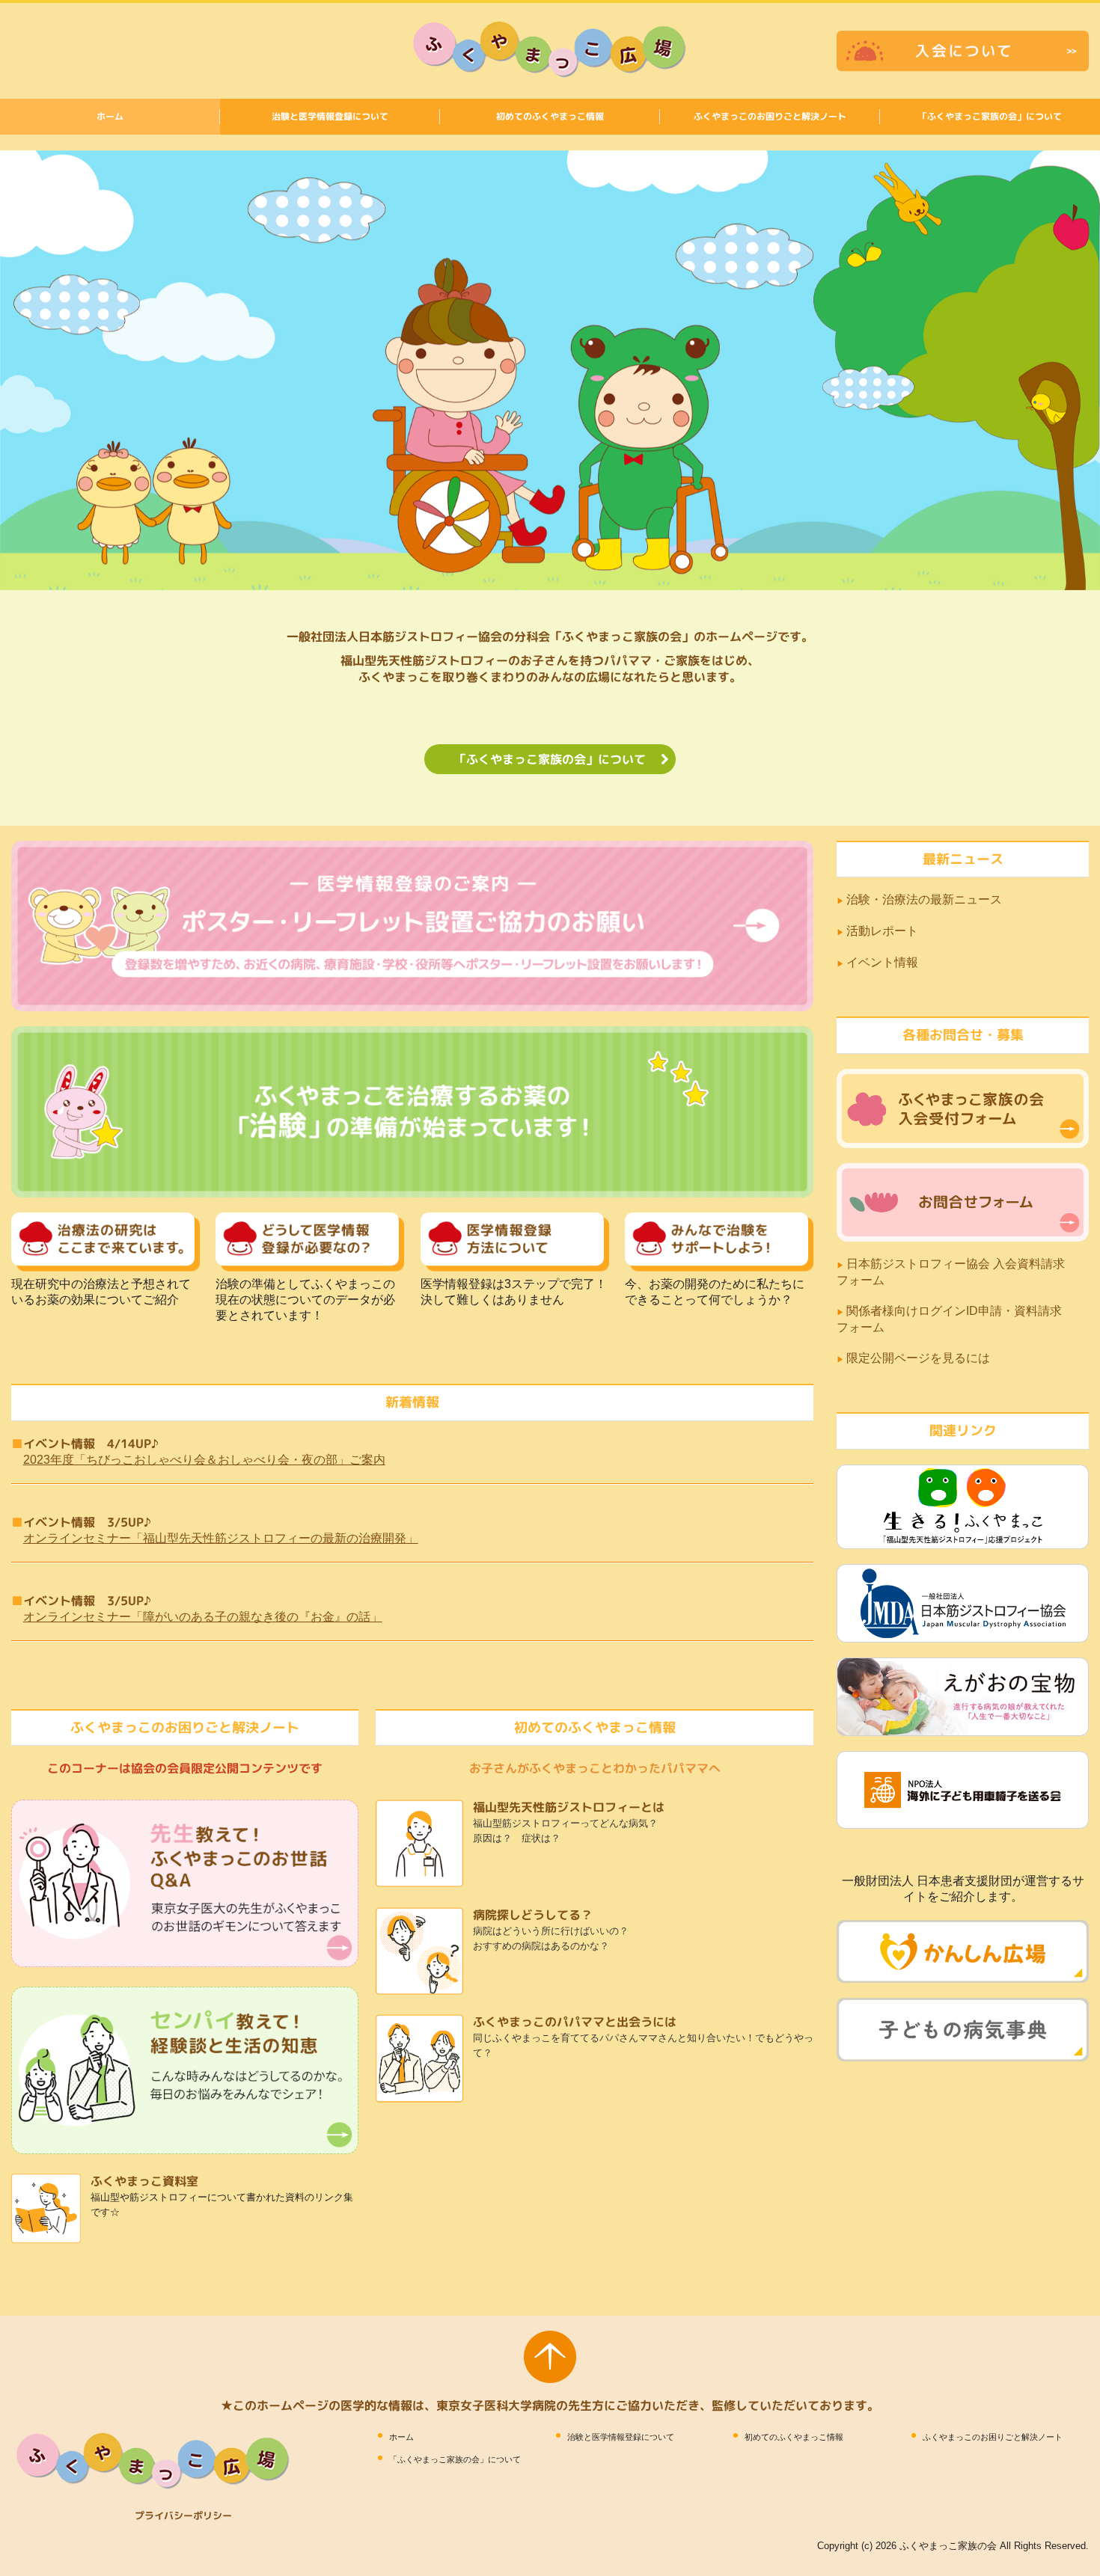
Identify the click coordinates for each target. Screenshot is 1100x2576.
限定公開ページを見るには (920, 1358)
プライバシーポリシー (183, 2515)
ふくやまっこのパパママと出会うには (575, 2022)
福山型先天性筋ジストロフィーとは (569, 1807)
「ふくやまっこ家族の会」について (990, 116)
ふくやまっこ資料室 (144, 2181)
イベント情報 (882, 962)
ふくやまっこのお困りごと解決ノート (770, 116)
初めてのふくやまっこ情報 (550, 116)
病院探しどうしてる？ (533, 1915)
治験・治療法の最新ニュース (924, 899)
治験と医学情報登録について (330, 116)
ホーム (110, 116)
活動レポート (882, 931)
